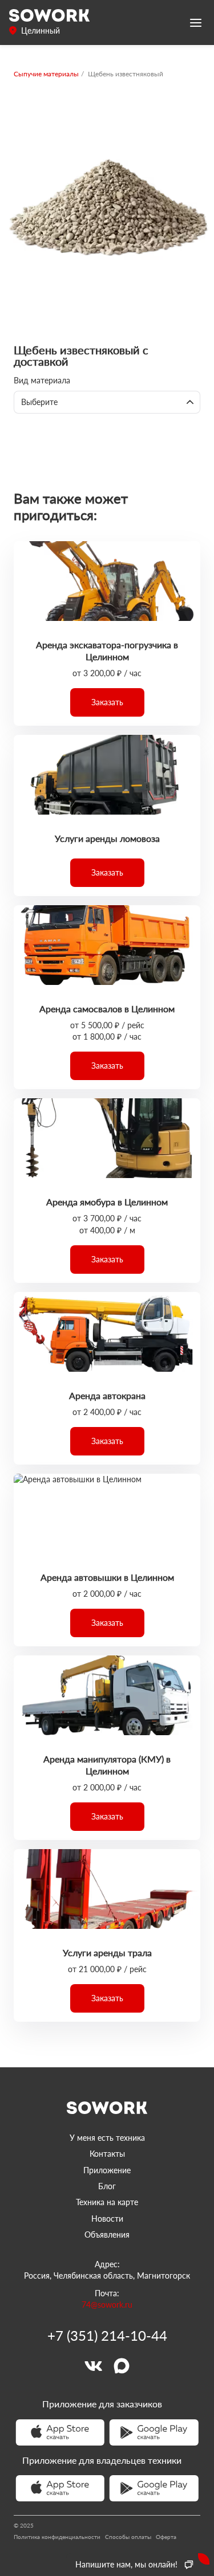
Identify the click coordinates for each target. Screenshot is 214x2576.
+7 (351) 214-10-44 (107, 2336)
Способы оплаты (128, 2537)
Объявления (107, 2234)
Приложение (107, 2170)
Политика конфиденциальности (57, 2537)
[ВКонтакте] (93, 2366)
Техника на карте (107, 2202)
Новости (107, 2219)
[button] (107, 702)
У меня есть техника (107, 2138)
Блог (107, 2186)
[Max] (122, 2366)
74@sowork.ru (107, 2305)
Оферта (166, 2537)
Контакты (107, 2154)
